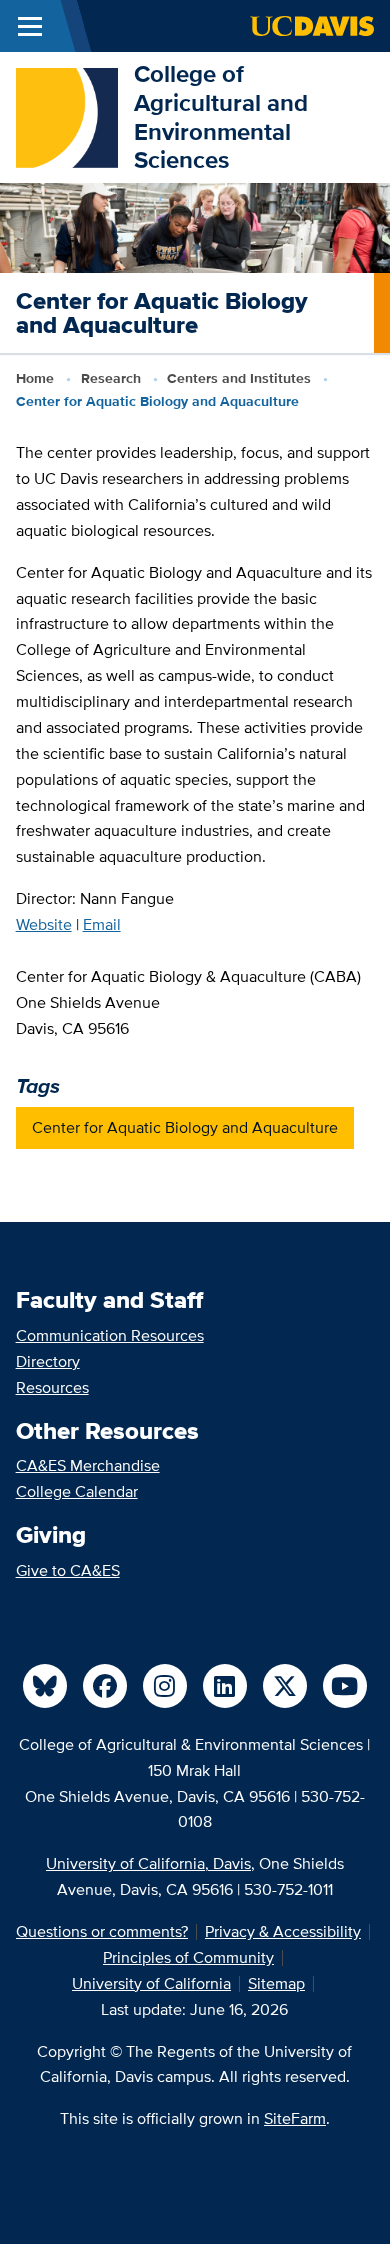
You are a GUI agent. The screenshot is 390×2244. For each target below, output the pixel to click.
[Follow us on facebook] (105, 1686)
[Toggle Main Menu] (30, 26)
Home (35, 378)
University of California (151, 1983)
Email (102, 924)
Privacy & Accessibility (283, 1931)
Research (111, 378)
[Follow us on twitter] (285, 1686)
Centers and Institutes (239, 378)
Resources (52, 1387)
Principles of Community (188, 1957)
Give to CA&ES (68, 1570)
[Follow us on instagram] (165, 1686)
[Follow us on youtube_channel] (345, 1686)
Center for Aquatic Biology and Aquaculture (185, 1127)
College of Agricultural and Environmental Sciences (221, 116)
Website (44, 924)
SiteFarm (295, 2118)
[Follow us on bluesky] (45, 1686)
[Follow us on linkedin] (225, 1686)
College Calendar (77, 1491)
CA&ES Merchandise (88, 1465)
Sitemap (276, 1983)
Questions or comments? (102, 1931)
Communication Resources (110, 1335)
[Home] (67, 115)
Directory (48, 1361)
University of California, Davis (148, 1863)
